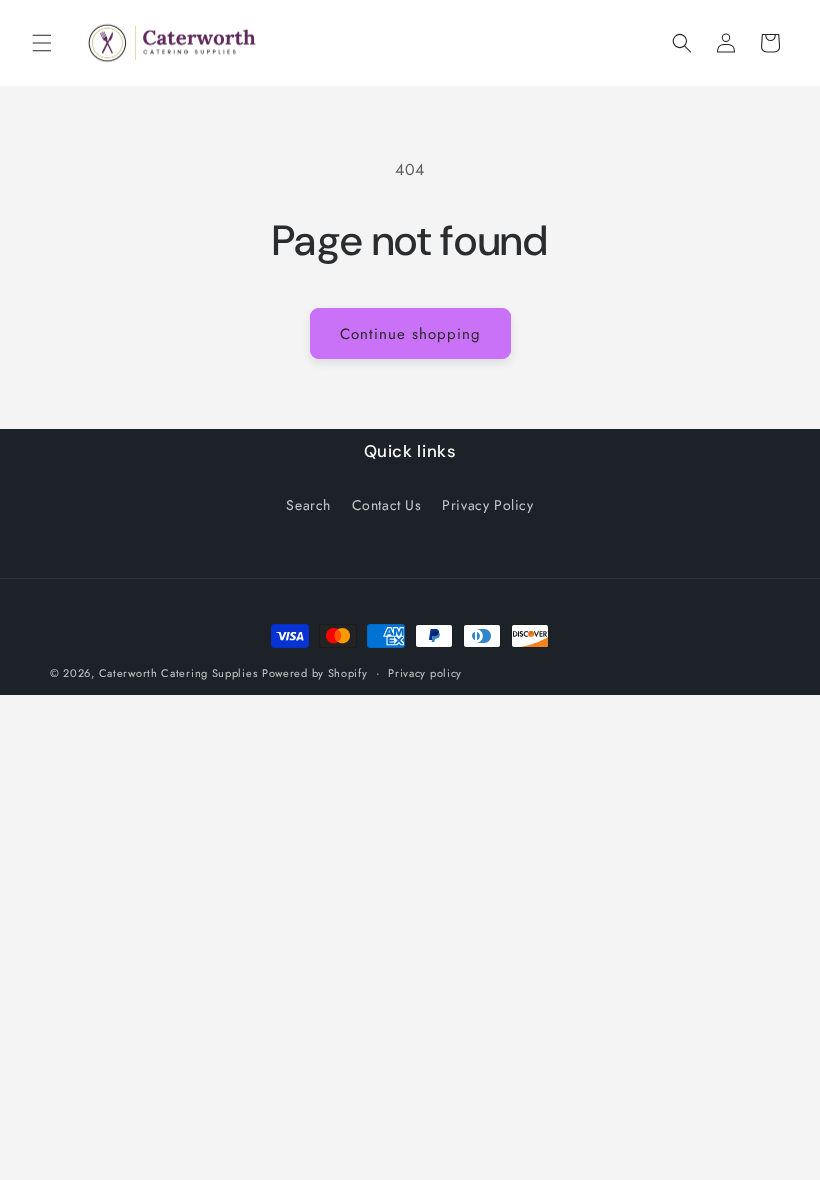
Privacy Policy (487, 505)
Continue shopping (410, 334)
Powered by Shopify (315, 673)
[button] (42, 43)
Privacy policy (425, 673)
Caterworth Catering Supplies (178, 673)
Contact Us (387, 505)
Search (308, 505)
